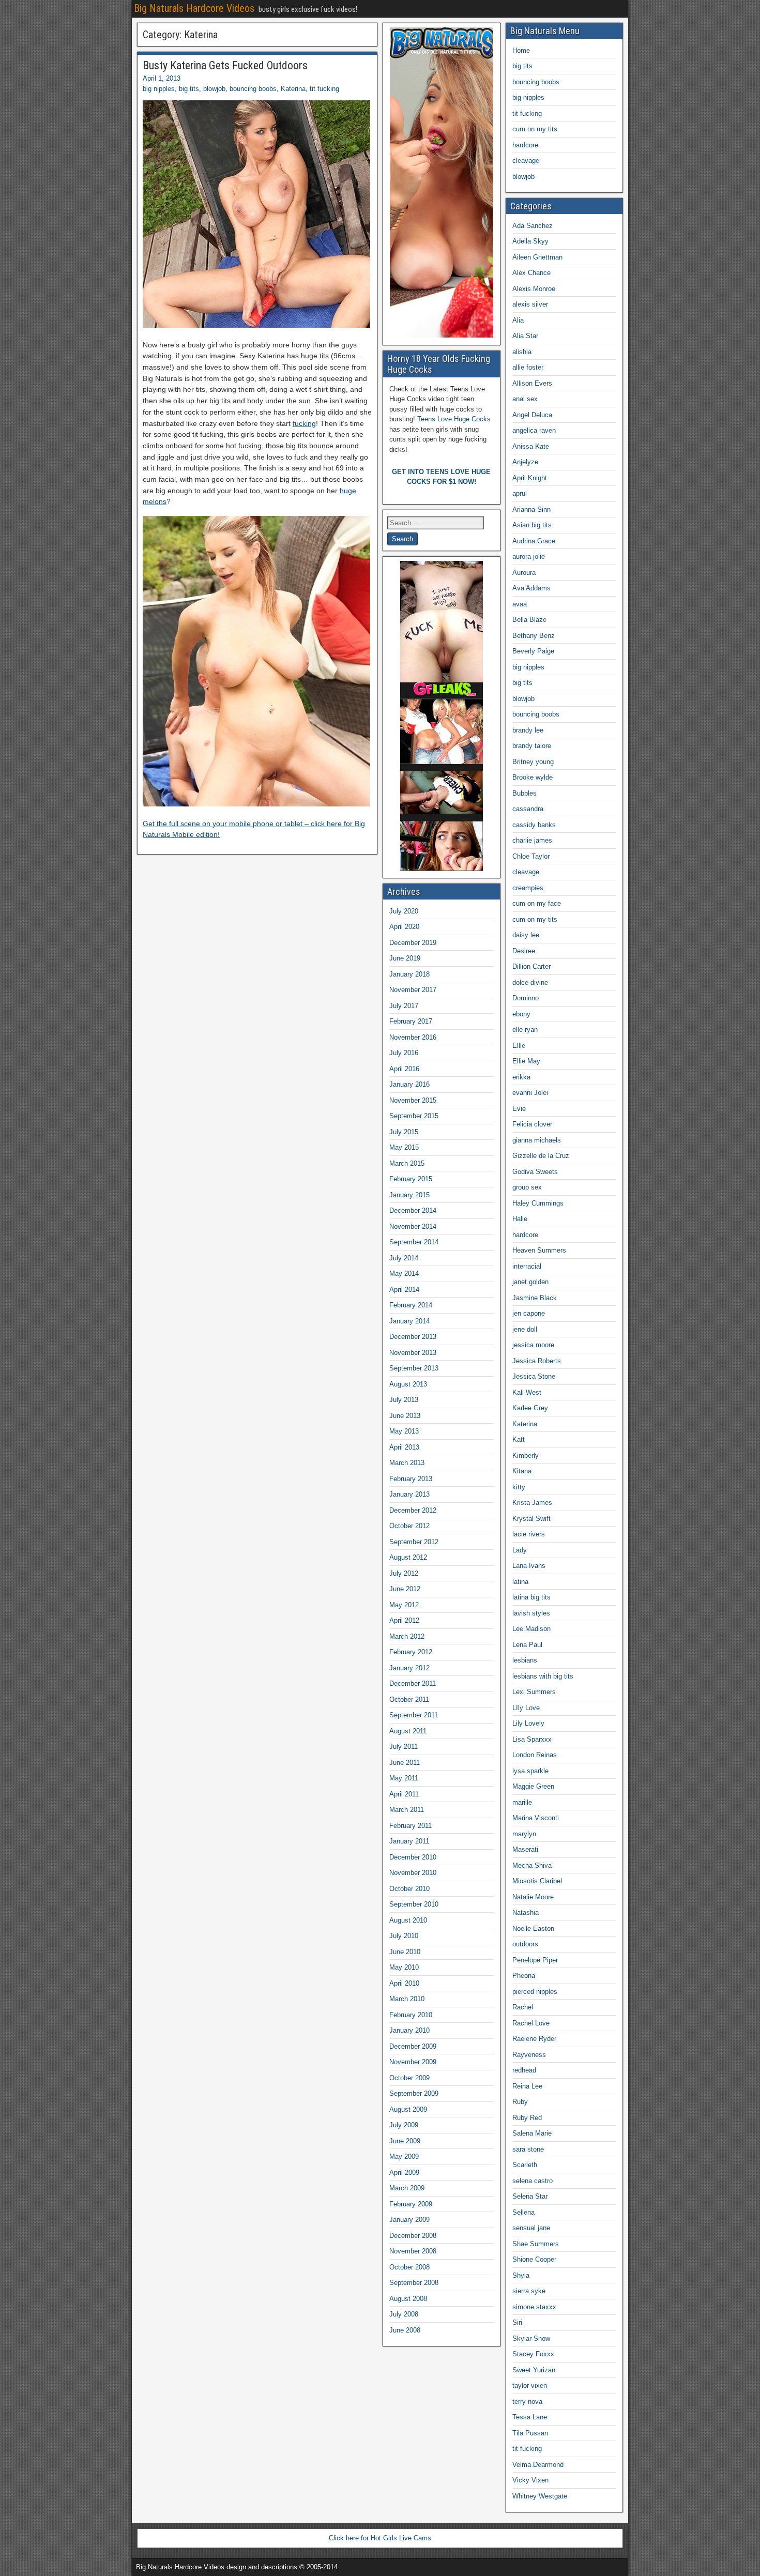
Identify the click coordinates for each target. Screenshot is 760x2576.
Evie (519, 1109)
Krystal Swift (531, 1519)
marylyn (524, 1834)
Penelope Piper (535, 1960)
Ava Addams (531, 588)
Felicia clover (532, 1124)
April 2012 (404, 1620)
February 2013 (411, 1479)
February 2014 (411, 1305)
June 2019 (405, 958)
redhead (524, 2070)
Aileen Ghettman (537, 257)
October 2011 (409, 1699)
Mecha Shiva (532, 1865)
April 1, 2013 (162, 78)
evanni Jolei (530, 1093)
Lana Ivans (529, 1566)
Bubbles (525, 793)
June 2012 (405, 1589)
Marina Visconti (536, 1818)
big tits (189, 89)
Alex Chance (531, 273)
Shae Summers (536, 2244)
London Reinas (535, 1755)
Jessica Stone (534, 1376)
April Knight (530, 478)
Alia (518, 320)
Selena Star (530, 2196)
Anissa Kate (531, 446)
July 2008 (404, 2314)
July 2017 (404, 1006)
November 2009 (413, 2062)
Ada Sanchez (533, 226)
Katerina (293, 89)
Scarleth (525, 2165)
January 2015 (409, 1195)
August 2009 (408, 2109)
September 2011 (414, 1715)
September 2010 (414, 1904)
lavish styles (531, 1613)
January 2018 (409, 974)
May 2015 (404, 1147)
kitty (519, 1487)
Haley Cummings (538, 1203)
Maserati (525, 1849)
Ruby (520, 2102)
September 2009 (414, 2093)
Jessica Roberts (537, 1361)
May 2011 (404, 1778)
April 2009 (404, 2173)
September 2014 (414, 1242)
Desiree (524, 951)
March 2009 (407, 2188)
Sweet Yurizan (534, 2370)
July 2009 (404, 2125)
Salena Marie (532, 2133)
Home (521, 50)
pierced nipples (535, 1992)
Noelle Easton (533, 1929)
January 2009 (409, 2220)
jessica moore (533, 1345)
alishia (522, 352)
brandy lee (528, 730)
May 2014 (404, 1274)
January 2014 (409, 1321)
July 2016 (404, 1053)
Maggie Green (533, 1786)
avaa (520, 604)
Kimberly (526, 1455)
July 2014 (404, 1258)
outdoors (525, 1944)
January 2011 (409, 1841)
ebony (521, 1014)
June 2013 (405, 1416)
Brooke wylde (533, 777)
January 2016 (409, 1084)
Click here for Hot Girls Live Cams (380, 2538)
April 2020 (404, 927)
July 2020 (404, 911)
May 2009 (404, 2156)
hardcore (525, 145)
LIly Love (526, 1708)
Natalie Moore (533, 1897)
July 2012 (404, 1573)
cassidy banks (534, 825)
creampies (528, 888)
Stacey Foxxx (533, 2354)
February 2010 (411, 2015)
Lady (520, 1550)
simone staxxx (534, 2307)
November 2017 (413, 990)
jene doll (525, 1329)
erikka (521, 1077)
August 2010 (408, 1920)
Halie (520, 1219)
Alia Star (525, 336)
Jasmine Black (535, 1298)
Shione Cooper (534, 2259)
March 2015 (407, 1163)
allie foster (528, 367)
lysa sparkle (530, 1771)
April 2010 (404, 1983)
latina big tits (531, 1597)
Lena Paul (527, 1645)
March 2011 (407, 1810)
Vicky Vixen (530, 2480)
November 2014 (413, 1226)
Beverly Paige (533, 651)
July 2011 (404, 1747)
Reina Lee (527, 2086)
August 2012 (408, 1557)
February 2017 (411, 1021)
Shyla (521, 2275)
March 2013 (407, 1463)
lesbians (525, 1660)
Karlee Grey (530, 1408)
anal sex (525, 399)
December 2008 (413, 2236)
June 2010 (405, 1952)
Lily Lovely (528, 1723)
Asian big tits (532, 525)
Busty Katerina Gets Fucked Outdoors (225, 65)
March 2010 (407, 1999)
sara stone (528, 2149)
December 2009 (413, 2046)
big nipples (159, 89)
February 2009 (411, 2204)
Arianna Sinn (531, 509)
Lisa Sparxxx (532, 1739)
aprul (520, 493)
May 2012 (404, 1605)
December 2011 (413, 1683)
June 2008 (405, 2330)
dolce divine (530, 982)
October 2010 (409, 1889)
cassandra (528, 809)
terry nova (527, 2402)
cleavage (526, 161)
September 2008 (414, 2283)
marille (522, 1802)
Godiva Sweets (535, 1172)
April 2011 (404, 1794)
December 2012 (413, 1510)
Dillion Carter (531, 966)
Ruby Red (527, 2118)
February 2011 (411, 1826)
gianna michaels (537, 1140)
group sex (527, 1187)
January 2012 (409, 1668)
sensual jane (531, 2228)
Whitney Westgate (540, 2496)
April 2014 (404, 1290)
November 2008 (413, 2251)
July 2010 (404, 1936)
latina (520, 1582)
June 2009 (405, 2141)
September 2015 (414, 1116)
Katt (519, 1439)
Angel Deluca (532, 415)
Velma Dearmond (538, 2465)
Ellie (519, 1046)
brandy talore (532, 746)
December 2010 (413, 1857)
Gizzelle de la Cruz (541, 1156)
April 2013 (404, 1447)
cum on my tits (535, 129)
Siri (517, 2322)
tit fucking (324, 89)
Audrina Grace (534, 541)
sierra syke (529, 2291)
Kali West (527, 1392)
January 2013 (409, 1494)
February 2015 (411, 1179)
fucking (304, 423)
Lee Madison (531, 1629)
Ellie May (526, 1061)
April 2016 (404, 1069)
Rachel (523, 2007)
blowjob (214, 89)
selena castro (533, 2181)
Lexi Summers (534, 1692)
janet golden (530, 1282)
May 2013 (404, 1431)
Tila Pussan (530, 2433)
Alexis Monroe (534, 289)
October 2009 (409, 2078)
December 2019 (413, 943)
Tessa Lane (530, 2417)
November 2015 (413, 1100)
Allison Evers (532, 383)
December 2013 (413, 1337)
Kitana (522, 1471)
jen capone (529, 1313)
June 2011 (405, 1763)
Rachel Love (531, 2023)
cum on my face (537, 903)
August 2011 (408, 1731)
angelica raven (534, 430)
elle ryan (525, 1030)
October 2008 (409, 2267)
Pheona (524, 1976)
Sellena (523, 2212)
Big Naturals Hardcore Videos (194, 8)
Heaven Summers (539, 1250)
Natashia (526, 1912)
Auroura (524, 573)
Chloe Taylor (531, 856)
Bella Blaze (529, 620)
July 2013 (404, 1400)
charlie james (532, 840)
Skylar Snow (531, 2338)
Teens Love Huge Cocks (454, 419)
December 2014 (413, 1210)
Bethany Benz (534, 636)
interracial (527, 1266)
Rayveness (529, 2055)
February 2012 (411, 1652)
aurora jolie (529, 557)
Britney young (533, 762)
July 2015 (404, 1132)
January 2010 (409, 2030)
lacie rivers (529, 1534)
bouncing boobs (253, 89)
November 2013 (413, 1353)
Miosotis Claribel (537, 1881)
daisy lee (526, 935)
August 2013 (408, 1384)
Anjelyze (525, 462)
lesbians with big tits (543, 1676)
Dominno (526, 998)
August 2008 (408, 2299)
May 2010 (404, 1967)
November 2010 (413, 1873)
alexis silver (530, 304)
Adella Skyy (530, 241)
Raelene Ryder (534, 2039)
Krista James (532, 1503)
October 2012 (409, 1526)
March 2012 (407, 1636)
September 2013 (414, 1368)
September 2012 (414, 1542)
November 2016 (413, 1037)
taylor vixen (530, 2386)
